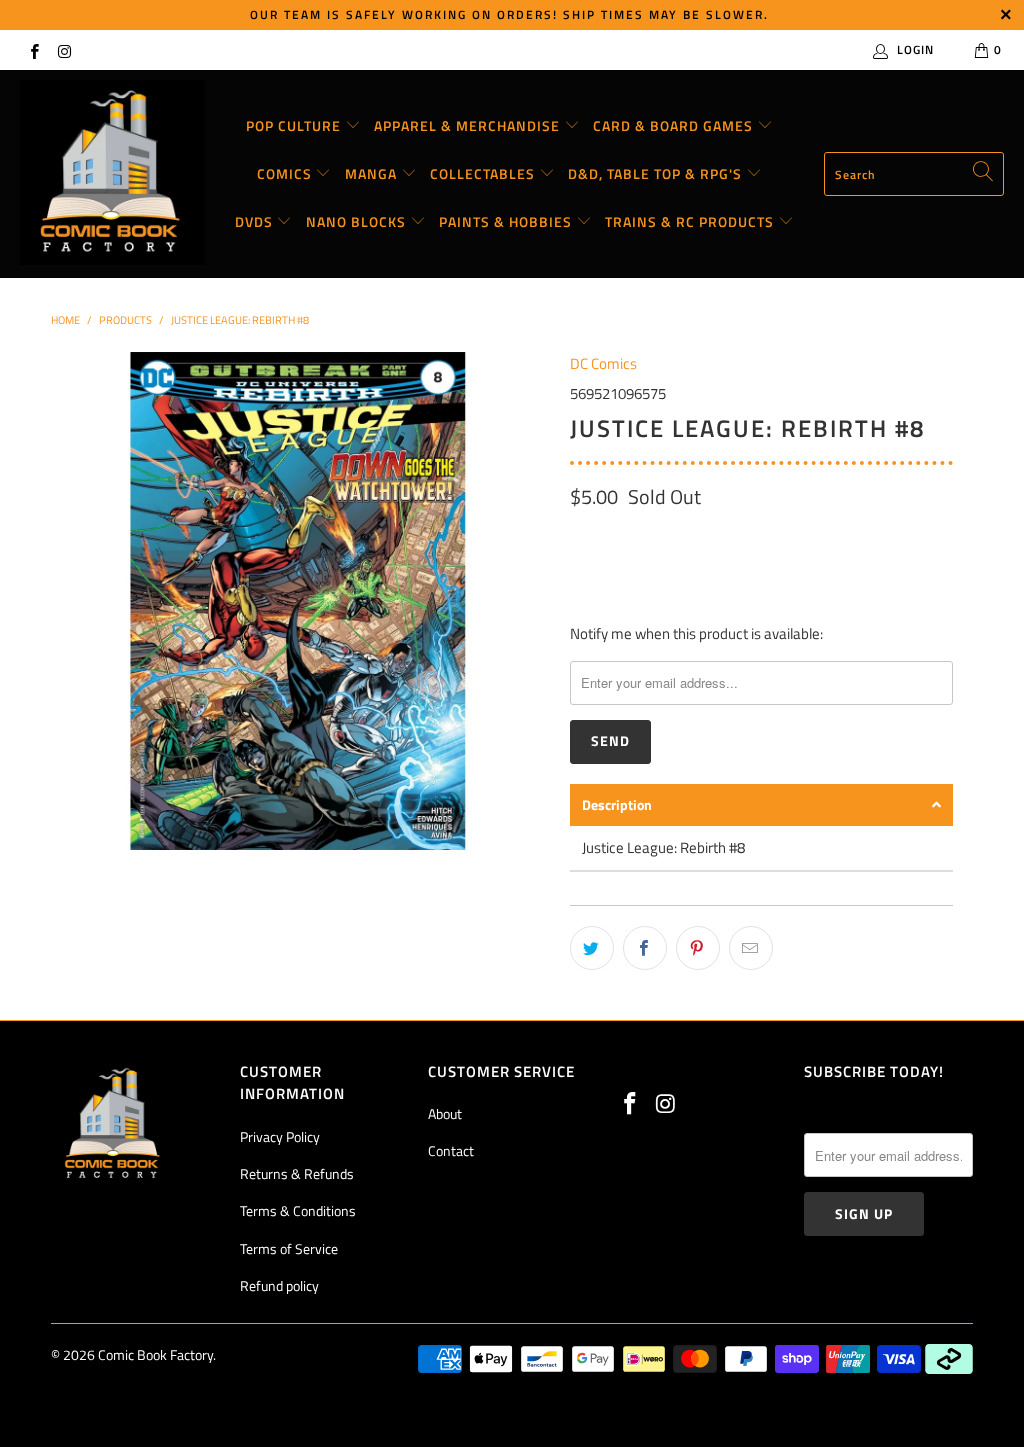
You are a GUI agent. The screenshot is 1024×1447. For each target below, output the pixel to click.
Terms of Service (289, 1248)
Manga (373, 173)
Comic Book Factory (155, 1354)
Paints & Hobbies (507, 221)
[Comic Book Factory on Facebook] (33, 49)
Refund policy (279, 1285)
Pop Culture (295, 125)
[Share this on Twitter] (592, 948)
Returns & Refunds (297, 1173)
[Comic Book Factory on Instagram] (63, 49)
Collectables (484, 173)
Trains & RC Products (691, 221)
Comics (286, 173)
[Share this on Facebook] (645, 948)
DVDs (256, 221)
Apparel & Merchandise (469, 125)
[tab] (761, 805)
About (445, 1113)
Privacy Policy (280, 1136)
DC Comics (603, 363)
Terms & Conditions (298, 1210)
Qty (581, 539)
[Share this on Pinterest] (698, 948)
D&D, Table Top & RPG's (657, 173)
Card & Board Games (675, 125)
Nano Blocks (358, 221)
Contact (451, 1150)
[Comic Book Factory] (112, 174)
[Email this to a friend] (751, 948)
